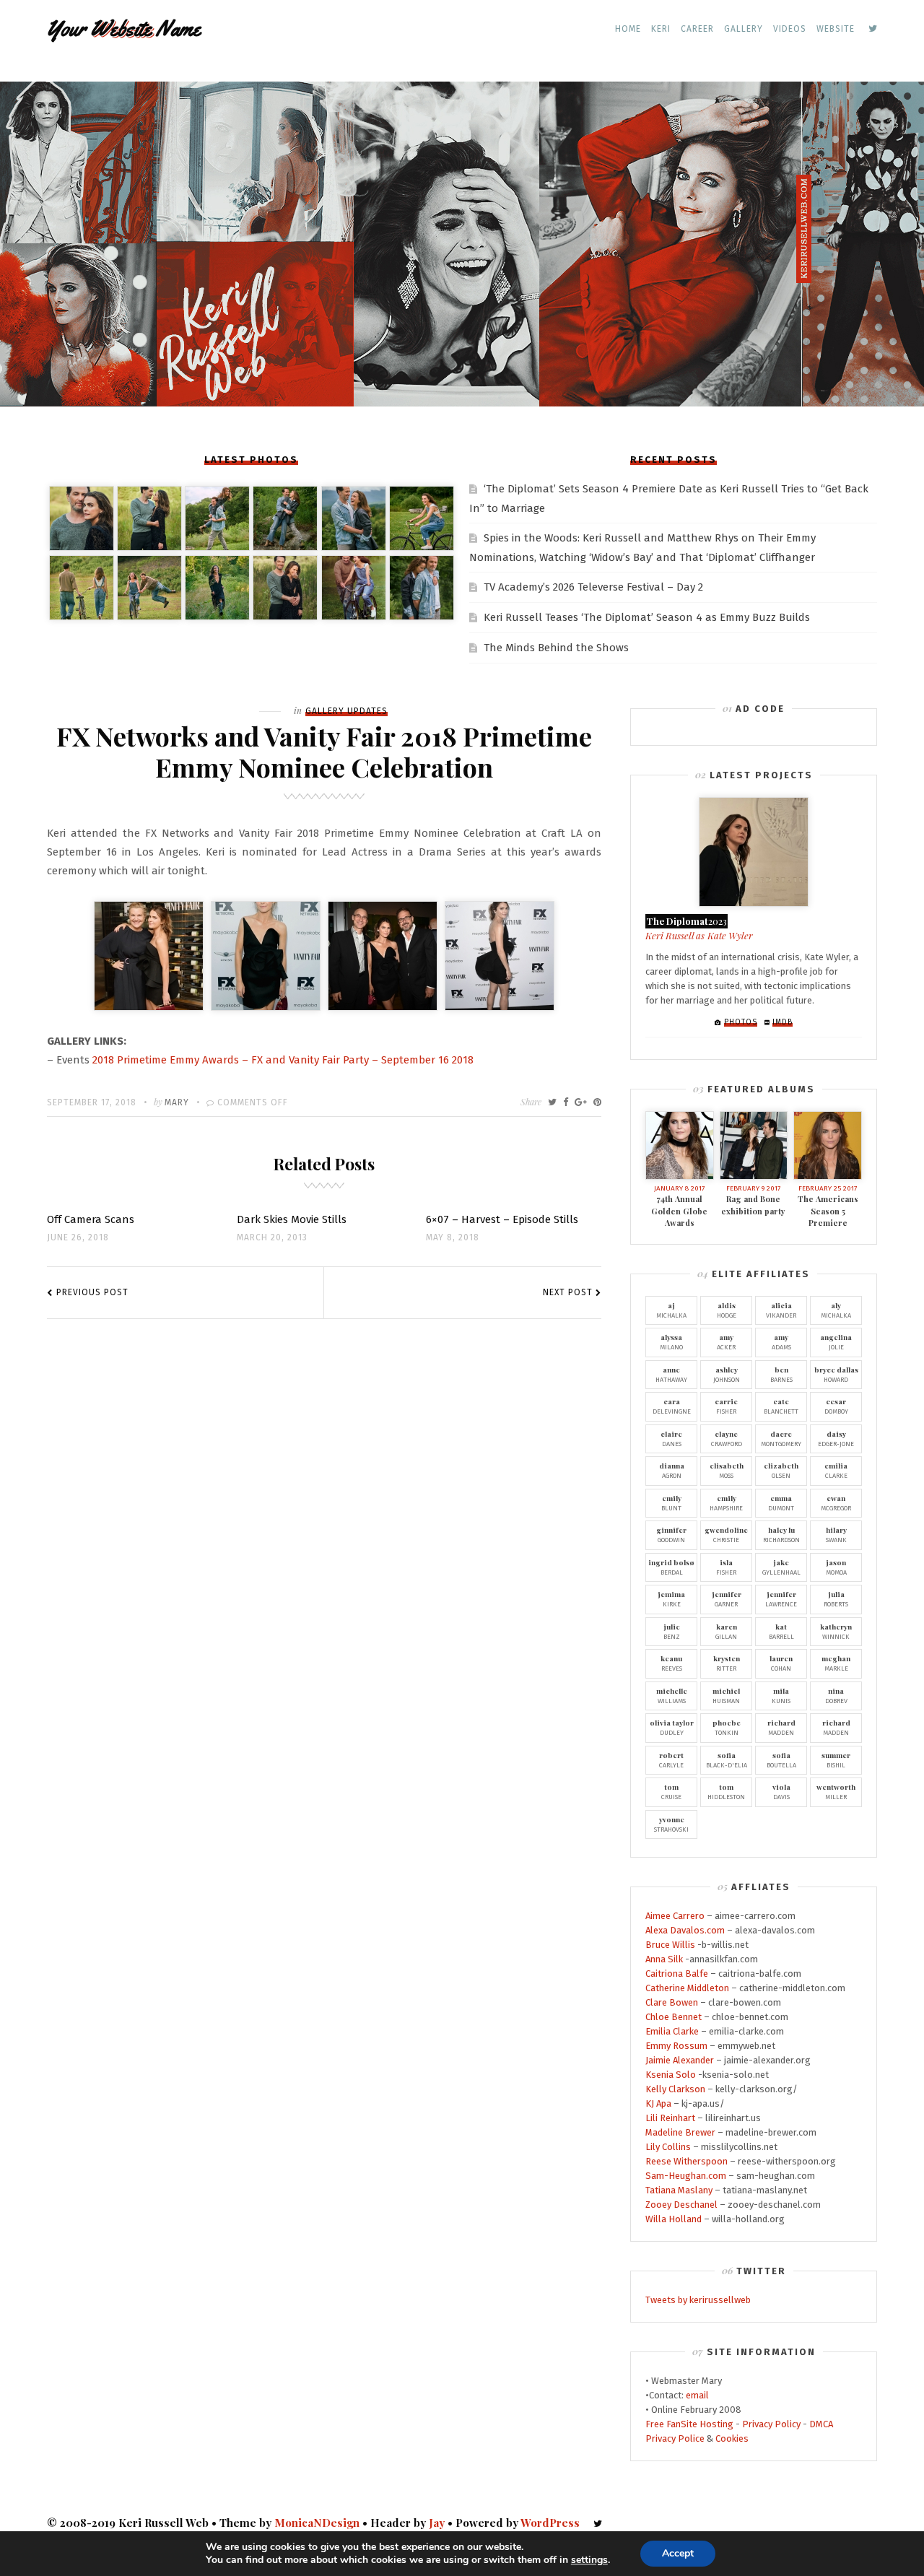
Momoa (836, 1567)
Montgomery (781, 1438)
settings (589, 2560)
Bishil (836, 1759)
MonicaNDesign (317, 2523)
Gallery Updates (346, 711)
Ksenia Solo (671, 2075)
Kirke (671, 1598)
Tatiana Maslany (679, 2190)
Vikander (781, 1310)
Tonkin (727, 1727)
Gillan (726, 1631)
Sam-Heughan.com (686, 2176)
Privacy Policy (771, 2424)
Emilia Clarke (672, 2031)
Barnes (781, 1374)
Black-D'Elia (727, 1759)
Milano (671, 1341)
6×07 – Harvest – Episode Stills (502, 1219)
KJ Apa (658, 2103)
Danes (671, 1438)
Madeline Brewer (680, 2132)
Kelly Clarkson (675, 2089)
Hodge (727, 1310)
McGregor (836, 1502)
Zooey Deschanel (681, 2205)
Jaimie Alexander (680, 2060)
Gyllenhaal (781, 1567)
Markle (836, 1663)
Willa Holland (674, 2219)
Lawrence (781, 1598)
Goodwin (671, 1534)
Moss (727, 1470)
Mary (177, 1102)
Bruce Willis (670, 1945)
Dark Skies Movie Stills (292, 1219)
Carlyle (671, 1759)
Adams (781, 1341)
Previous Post (92, 1292)
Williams (672, 1695)
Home (628, 29)
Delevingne (672, 1406)
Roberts (836, 1598)
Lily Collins (668, 2147)
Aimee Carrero (675, 1916)
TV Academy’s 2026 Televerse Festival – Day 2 (593, 587)
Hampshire (726, 1502)
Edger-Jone (836, 1438)
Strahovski (671, 1824)
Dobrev (836, 1695)
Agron (672, 1470)
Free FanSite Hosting (689, 2424)
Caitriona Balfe (677, 1974)
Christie (726, 1534)
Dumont (781, 1502)
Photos (741, 1022)
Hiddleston (726, 1791)
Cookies (732, 2438)
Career (697, 29)
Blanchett (781, 1406)
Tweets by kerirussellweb (698, 2300)
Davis (781, 1791)
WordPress (550, 2523)
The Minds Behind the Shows (556, 648)
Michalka (671, 1310)
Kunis (781, 1695)
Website (836, 29)
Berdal (671, 1567)
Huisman (726, 1695)
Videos (790, 29)
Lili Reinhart (670, 2118)
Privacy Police (675, 2438)
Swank (836, 1534)
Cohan (781, 1663)
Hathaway (671, 1374)
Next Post (568, 1292)
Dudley (672, 1727)
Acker (726, 1341)
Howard (836, 1374)
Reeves (671, 1663)
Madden (781, 1727)
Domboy (836, 1406)
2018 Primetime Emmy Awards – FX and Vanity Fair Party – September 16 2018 (283, 1060)
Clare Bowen (672, 2002)
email (697, 2395)
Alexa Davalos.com (685, 1930)
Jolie (836, 1341)
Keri (661, 29)
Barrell (781, 1631)
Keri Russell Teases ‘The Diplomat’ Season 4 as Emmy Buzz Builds (647, 617)
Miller (836, 1791)
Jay (437, 2523)
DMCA (821, 2424)
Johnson (727, 1374)
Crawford (727, 1438)
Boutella (781, 1759)
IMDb (783, 1022)
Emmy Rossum (676, 2046)
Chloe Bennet (674, 2017)
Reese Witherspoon (687, 2161)
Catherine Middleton (687, 1988)
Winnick (836, 1631)
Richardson (781, 1534)
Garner (727, 1598)
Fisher (726, 1406)
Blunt (671, 1502)
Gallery (744, 29)
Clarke (836, 1470)
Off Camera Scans (91, 1219)
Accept (678, 2553)
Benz (672, 1631)
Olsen (781, 1470)
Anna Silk (664, 1959)
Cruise (671, 1791)
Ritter (727, 1663)
